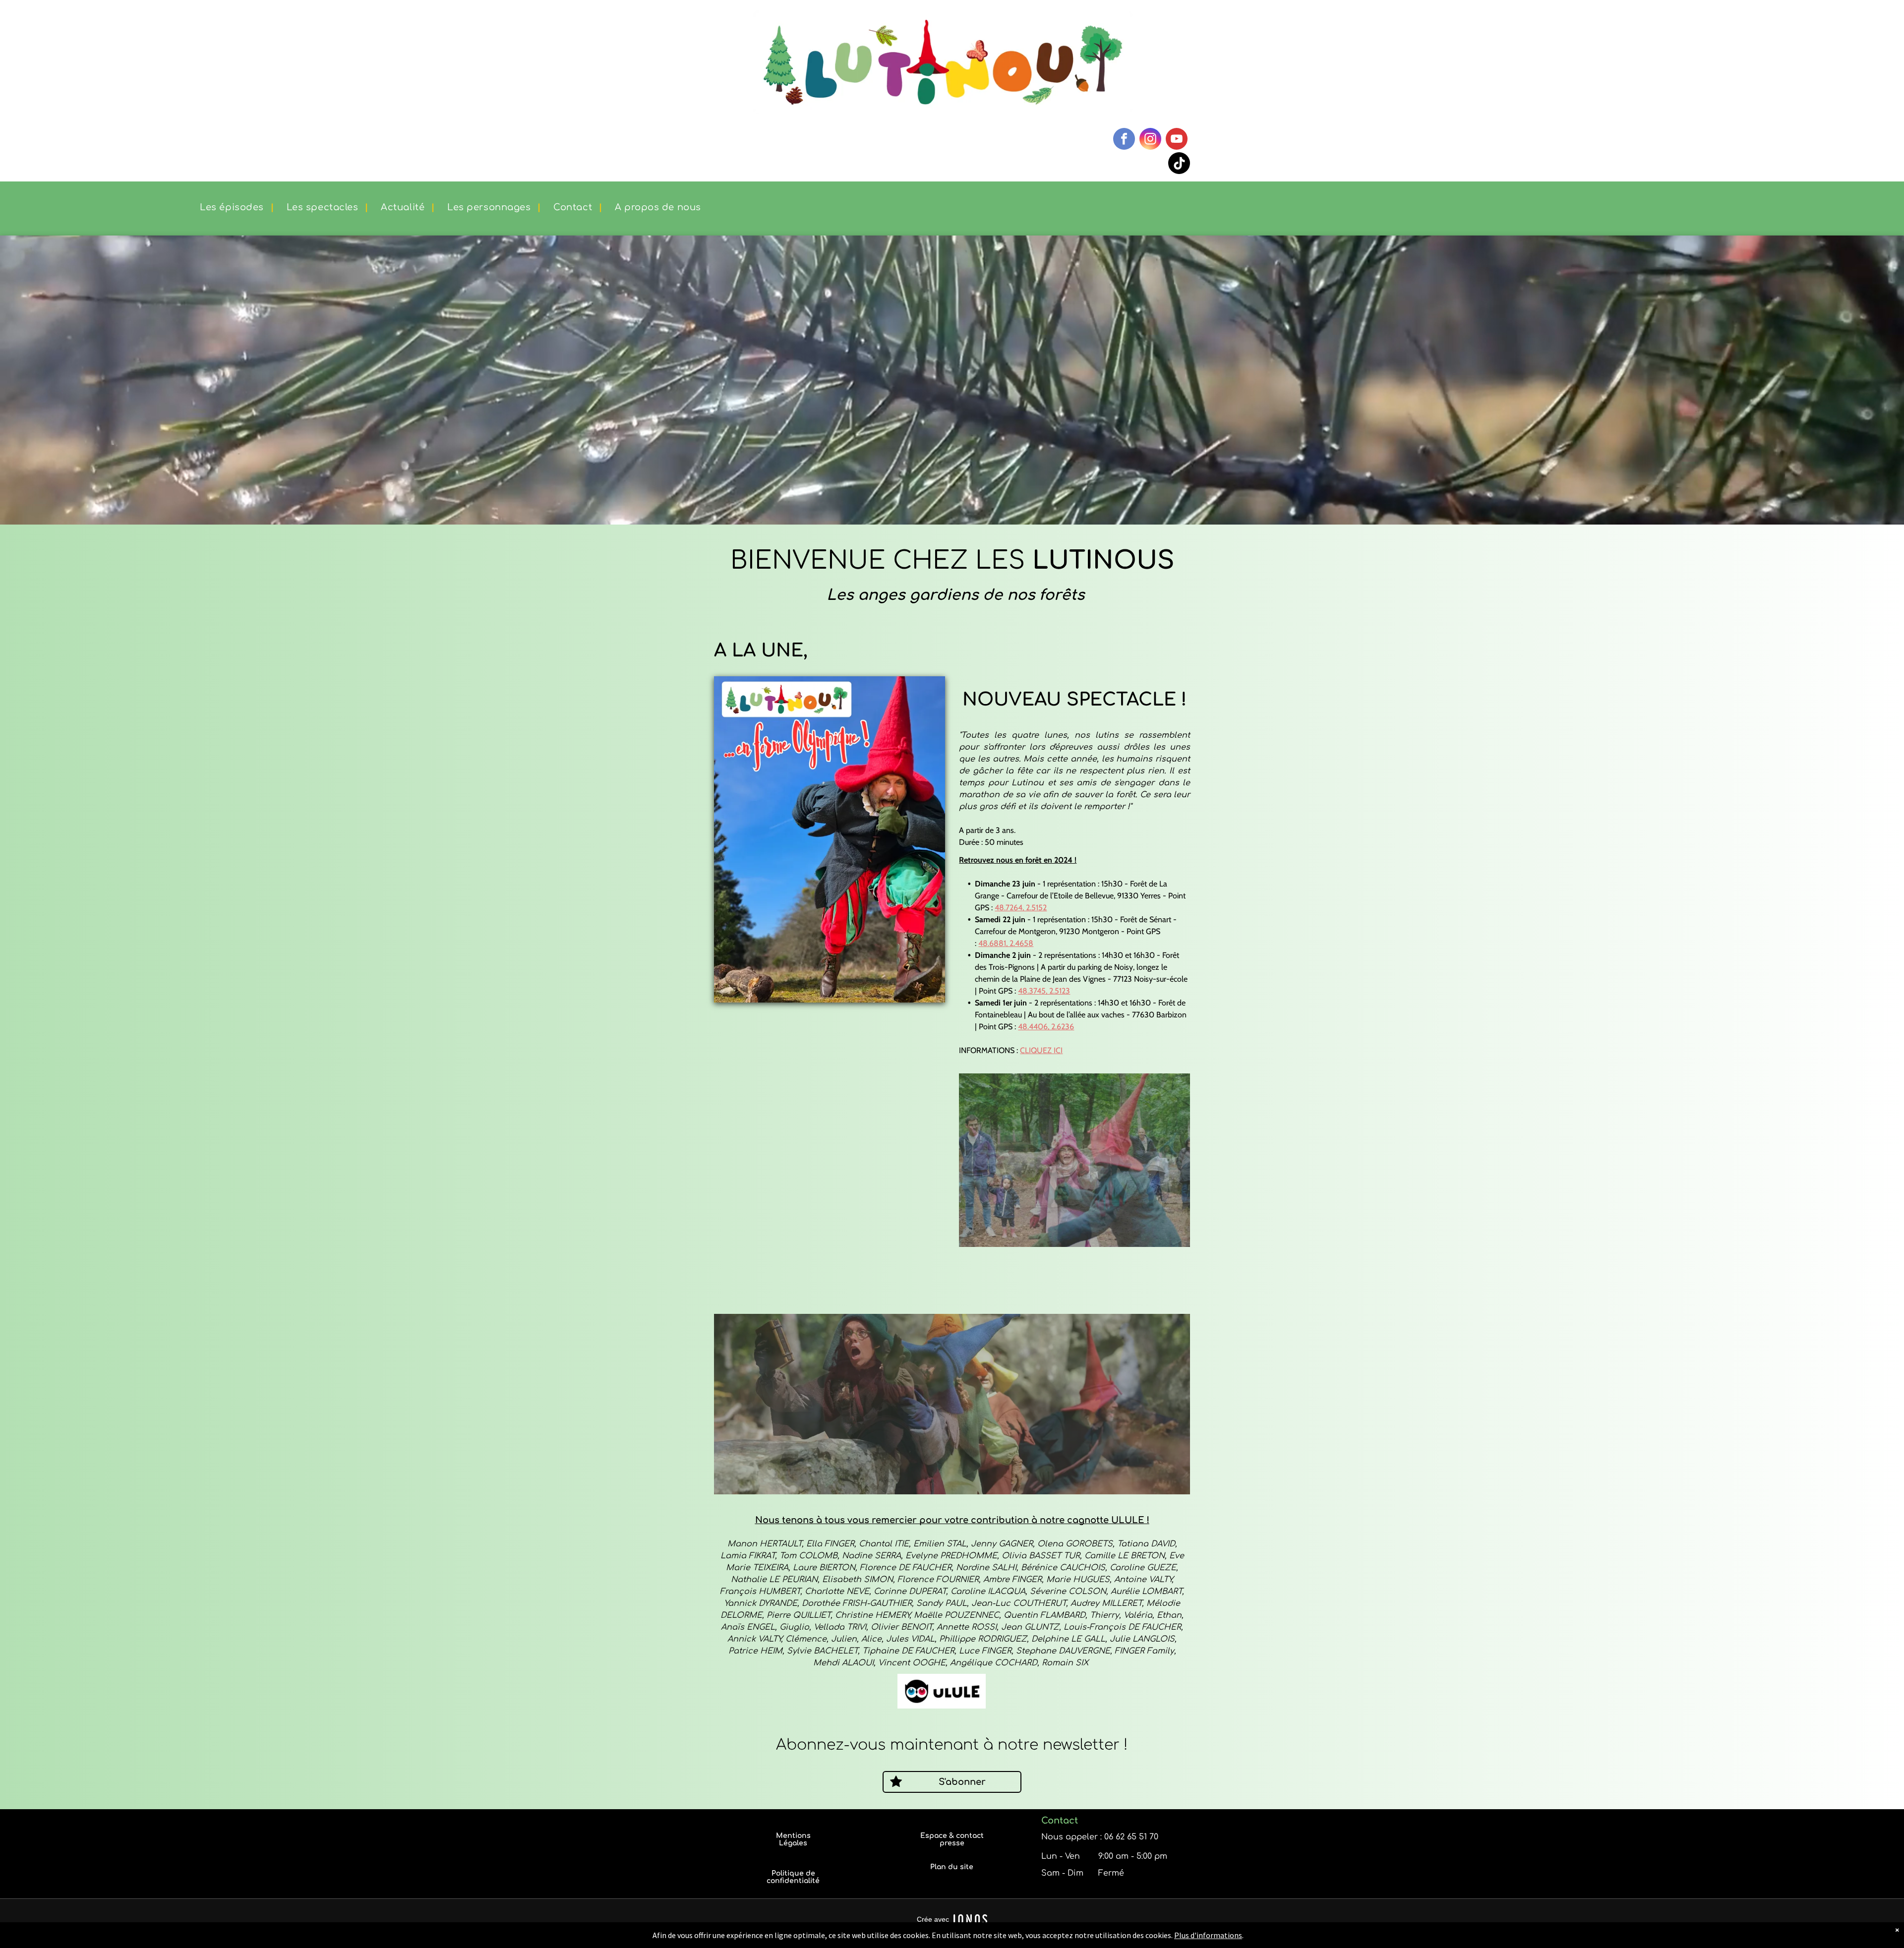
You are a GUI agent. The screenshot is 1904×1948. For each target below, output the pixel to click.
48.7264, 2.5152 (1021, 908)
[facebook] (1124, 140)
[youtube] (1177, 140)
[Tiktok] (1179, 164)
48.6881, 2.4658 (1006, 943)
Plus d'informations (1208, 1935)
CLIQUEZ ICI (1041, 1050)
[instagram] (1150, 140)
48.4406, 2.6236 (1046, 1027)
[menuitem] (230, 207)
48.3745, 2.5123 (1044, 991)
